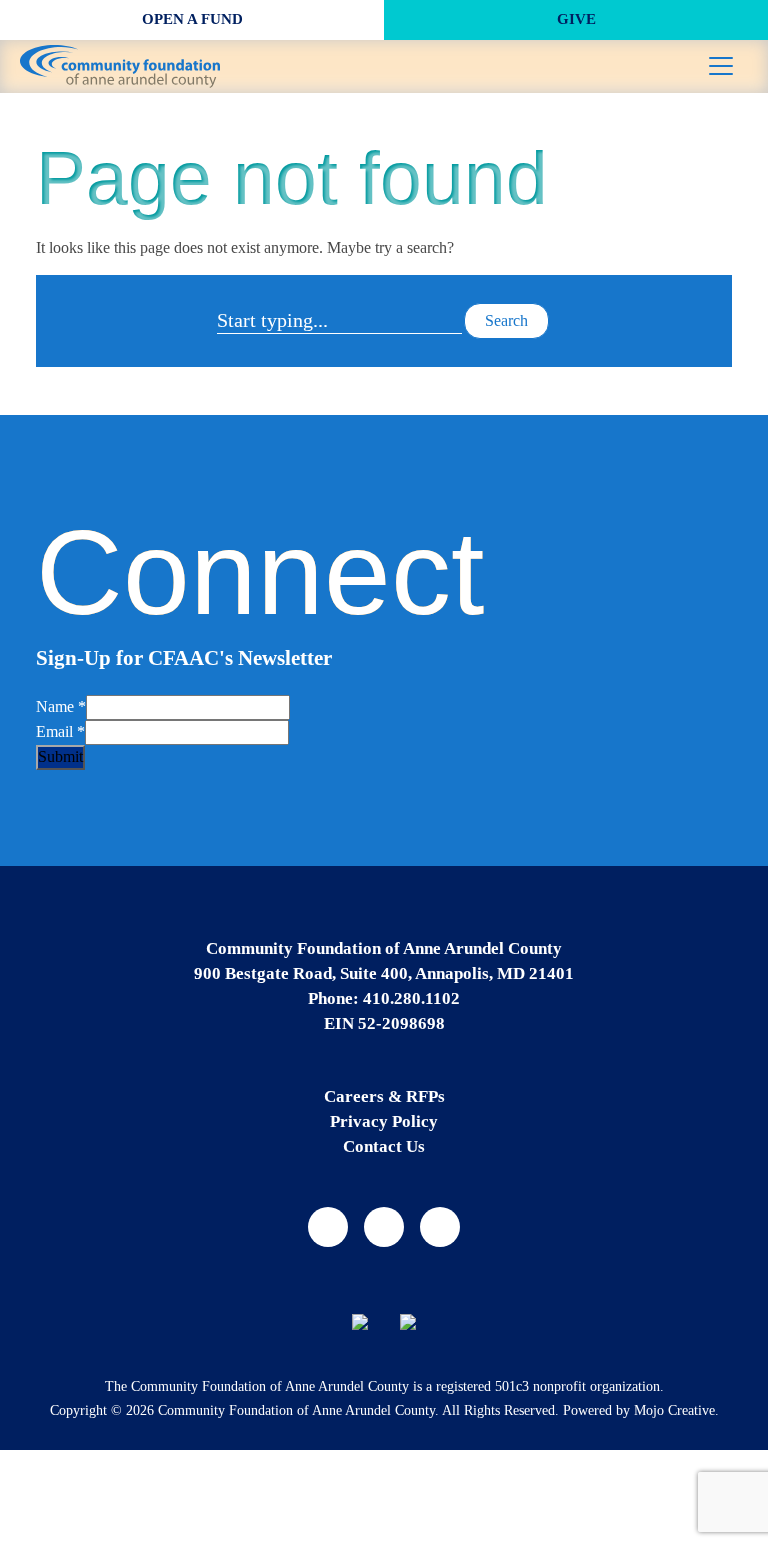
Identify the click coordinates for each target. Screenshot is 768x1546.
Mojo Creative (674, 1410)
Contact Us (384, 1146)
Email (60, 731)
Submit (60, 756)
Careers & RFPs (384, 1096)
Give (576, 19)
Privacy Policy (384, 1121)
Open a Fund (192, 19)
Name (61, 706)
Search (506, 320)
